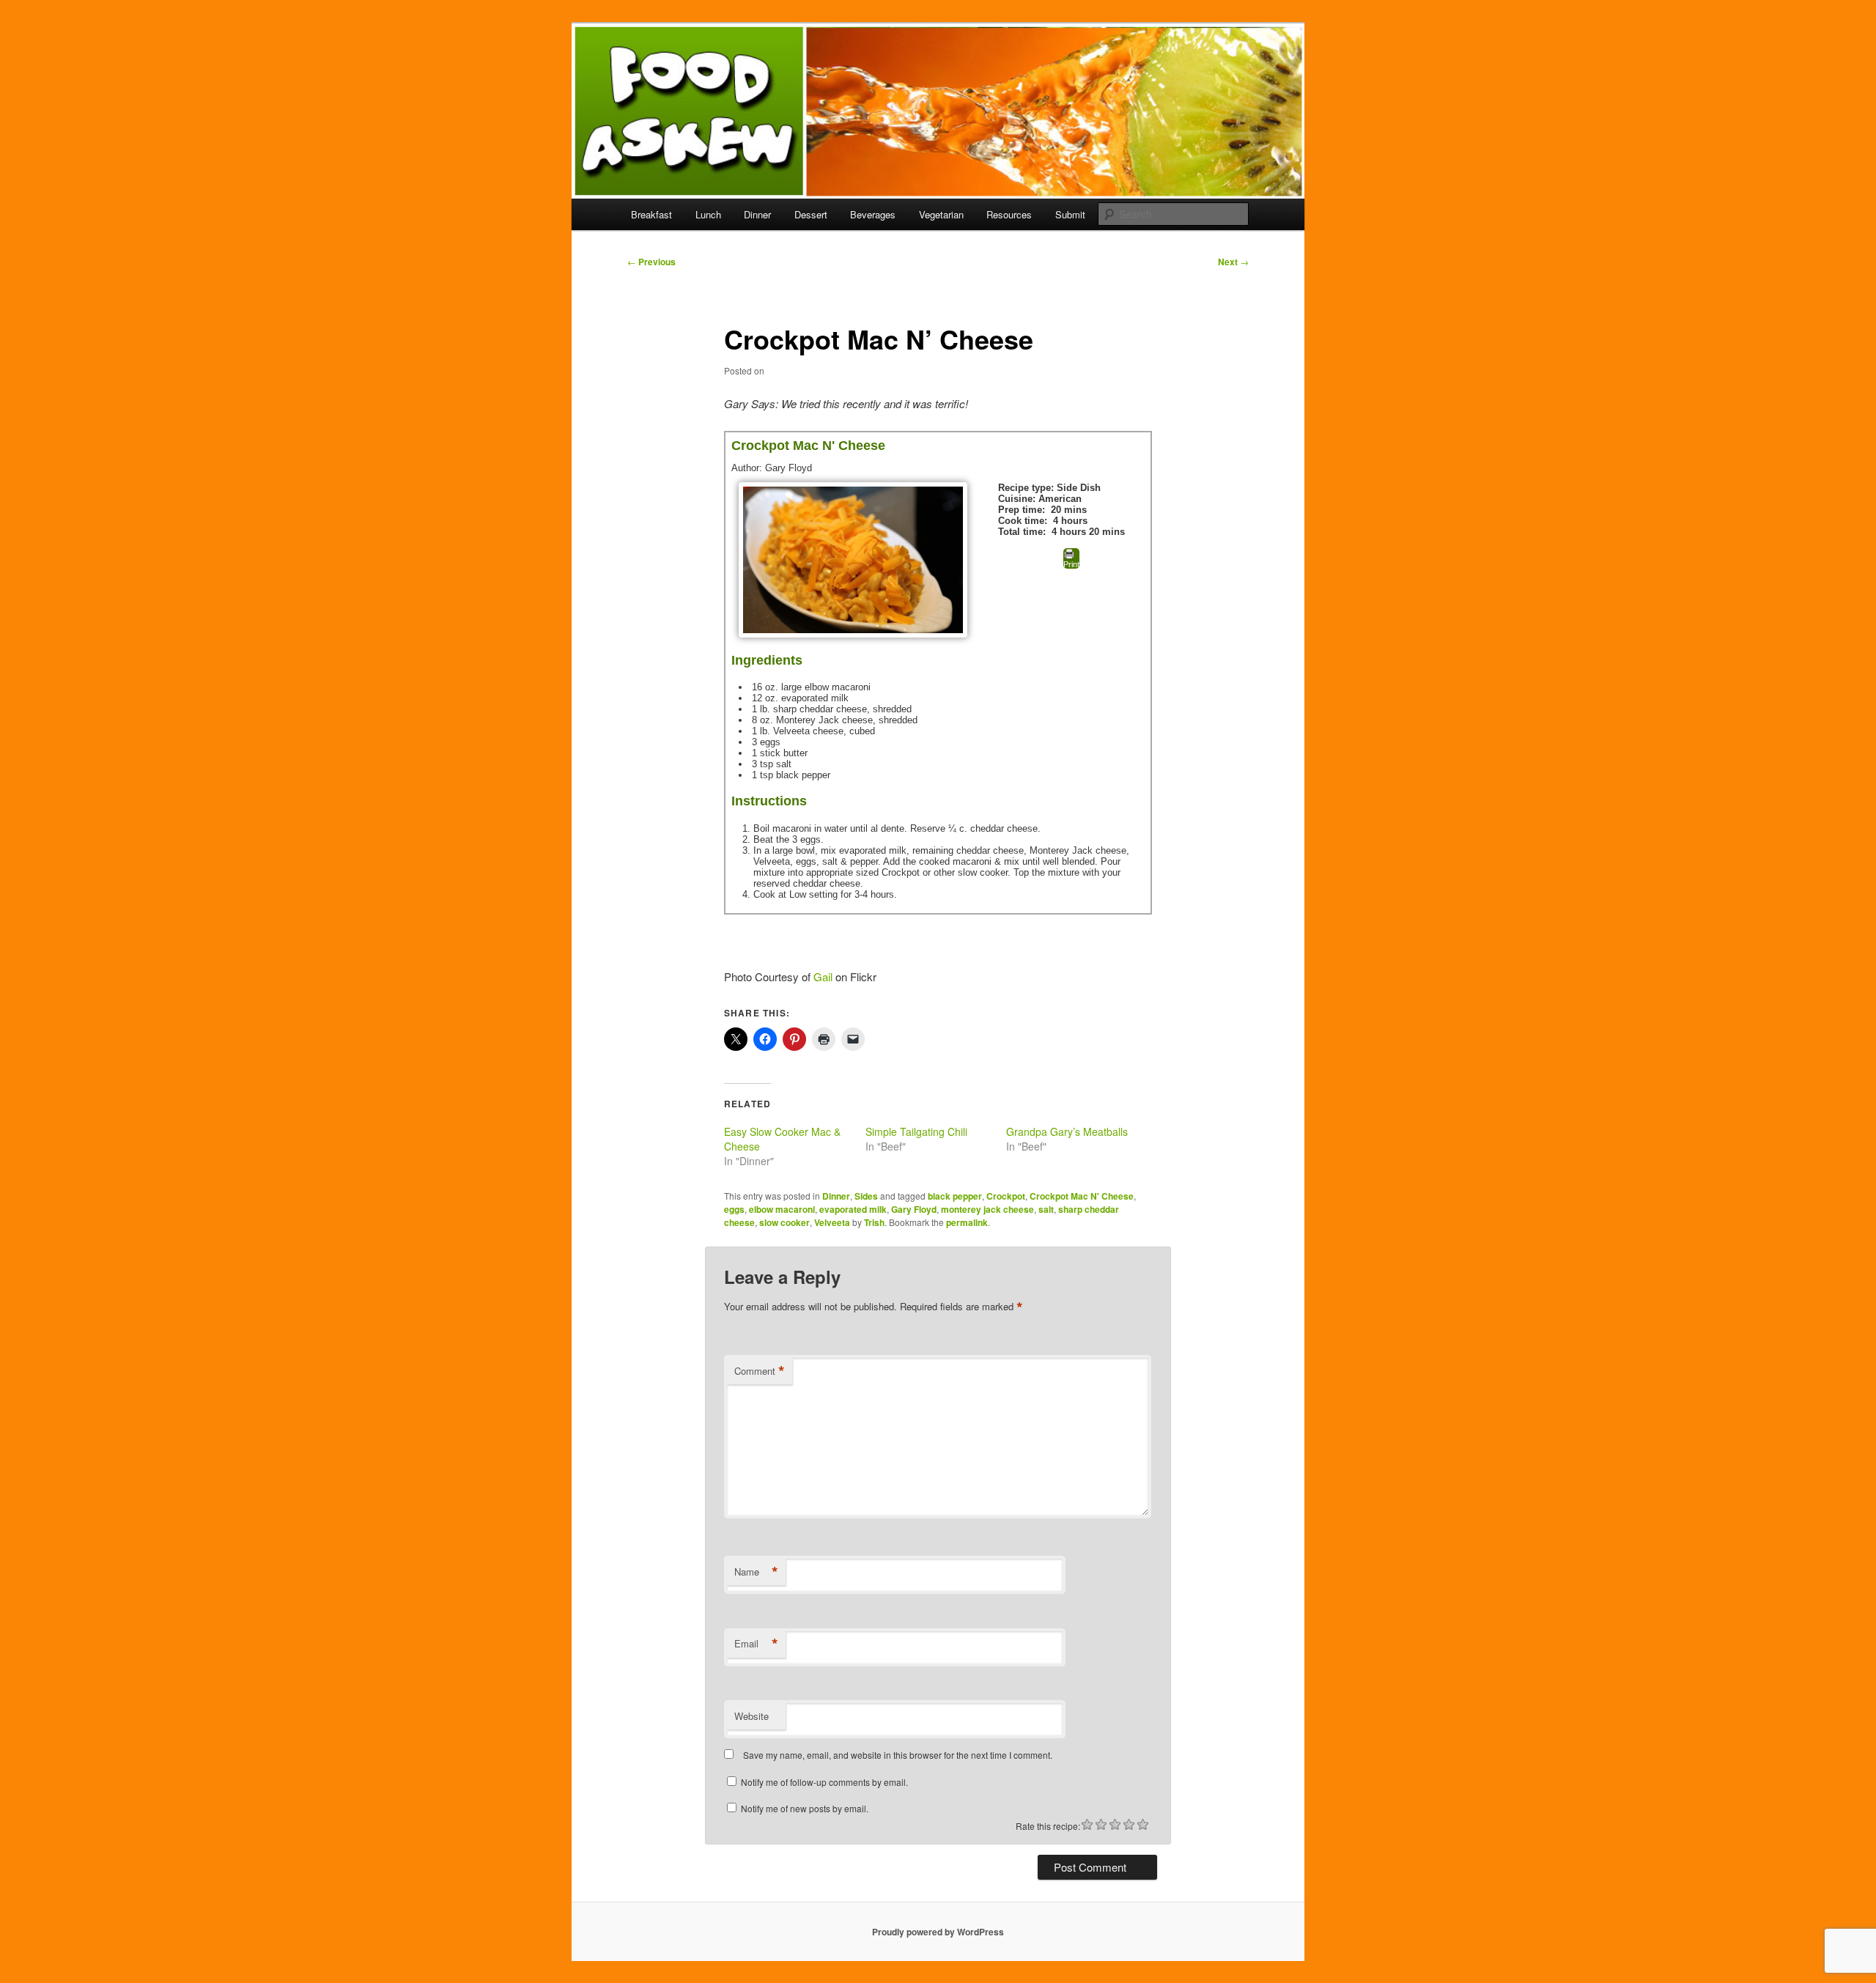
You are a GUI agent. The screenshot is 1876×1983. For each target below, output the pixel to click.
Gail (824, 976)
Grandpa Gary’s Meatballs (1067, 1131)
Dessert (811, 214)
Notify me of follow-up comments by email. (824, 1782)
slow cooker (784, 1222)
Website (751, 1716)
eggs (734, 1209)
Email (756, 1644)
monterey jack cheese (987, 1209)
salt (1046, 1209)
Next (1233, 262)
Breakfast (651, 214)
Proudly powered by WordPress (938, 1932)
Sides (866, 1196)
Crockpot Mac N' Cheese (1082, 1196)
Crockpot (1006, 1196)
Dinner (757, 214)
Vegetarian (941, 214)
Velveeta (832, 1222)
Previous (651, 262)
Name (756, 1572)
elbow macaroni (782, 1209)
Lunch (708, 214)
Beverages (873, 214)
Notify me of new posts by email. (805, 1808)
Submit (1070, 214)
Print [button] (1071, 564)
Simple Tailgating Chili (916, 1131)
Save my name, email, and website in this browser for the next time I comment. (898, 1755)
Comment (760, 1371)
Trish (874, 1222)
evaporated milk (853, 1209)
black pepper (955, 1196)
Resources (1009, 214)
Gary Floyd (914, 1209)
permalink (967, 1222)
